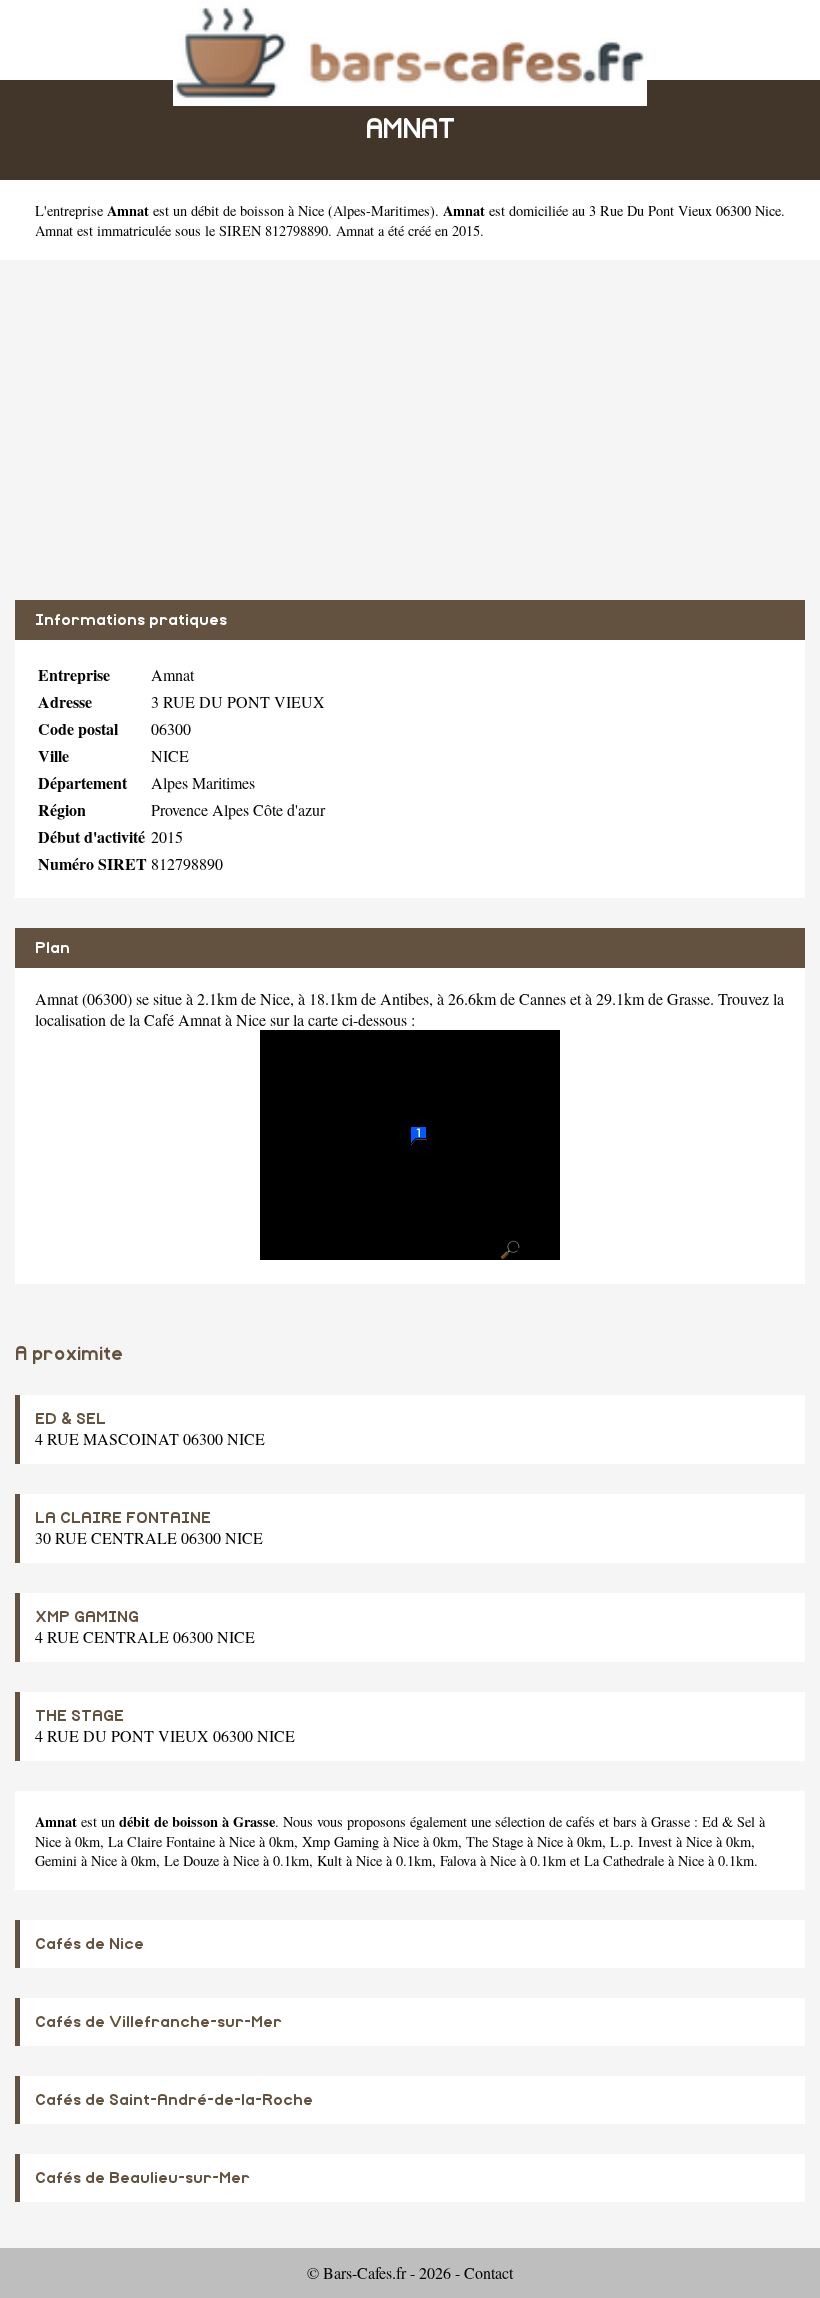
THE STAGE (79, 1716)
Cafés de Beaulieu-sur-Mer (142, 2178)
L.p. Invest (641, 1841)
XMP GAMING (87, 1617)
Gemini (56, 1860)
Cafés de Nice (89, 1944)
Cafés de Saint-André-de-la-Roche (174, 2100)
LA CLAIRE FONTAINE (123, 1518)
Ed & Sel (728, 1821)
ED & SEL (70, 1419)
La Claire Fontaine (161, 1841)
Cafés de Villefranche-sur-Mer (158, 2022)
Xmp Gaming (340, 1841)
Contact (488, 2272)
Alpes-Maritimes (381, 210)
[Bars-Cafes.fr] (410, 50)
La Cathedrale (624, 1860)
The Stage (494, 1841)
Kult (329, 1860)
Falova (458, 1860)
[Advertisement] (410, 430)
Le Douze (191, 1860)
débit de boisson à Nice (257, 210)
